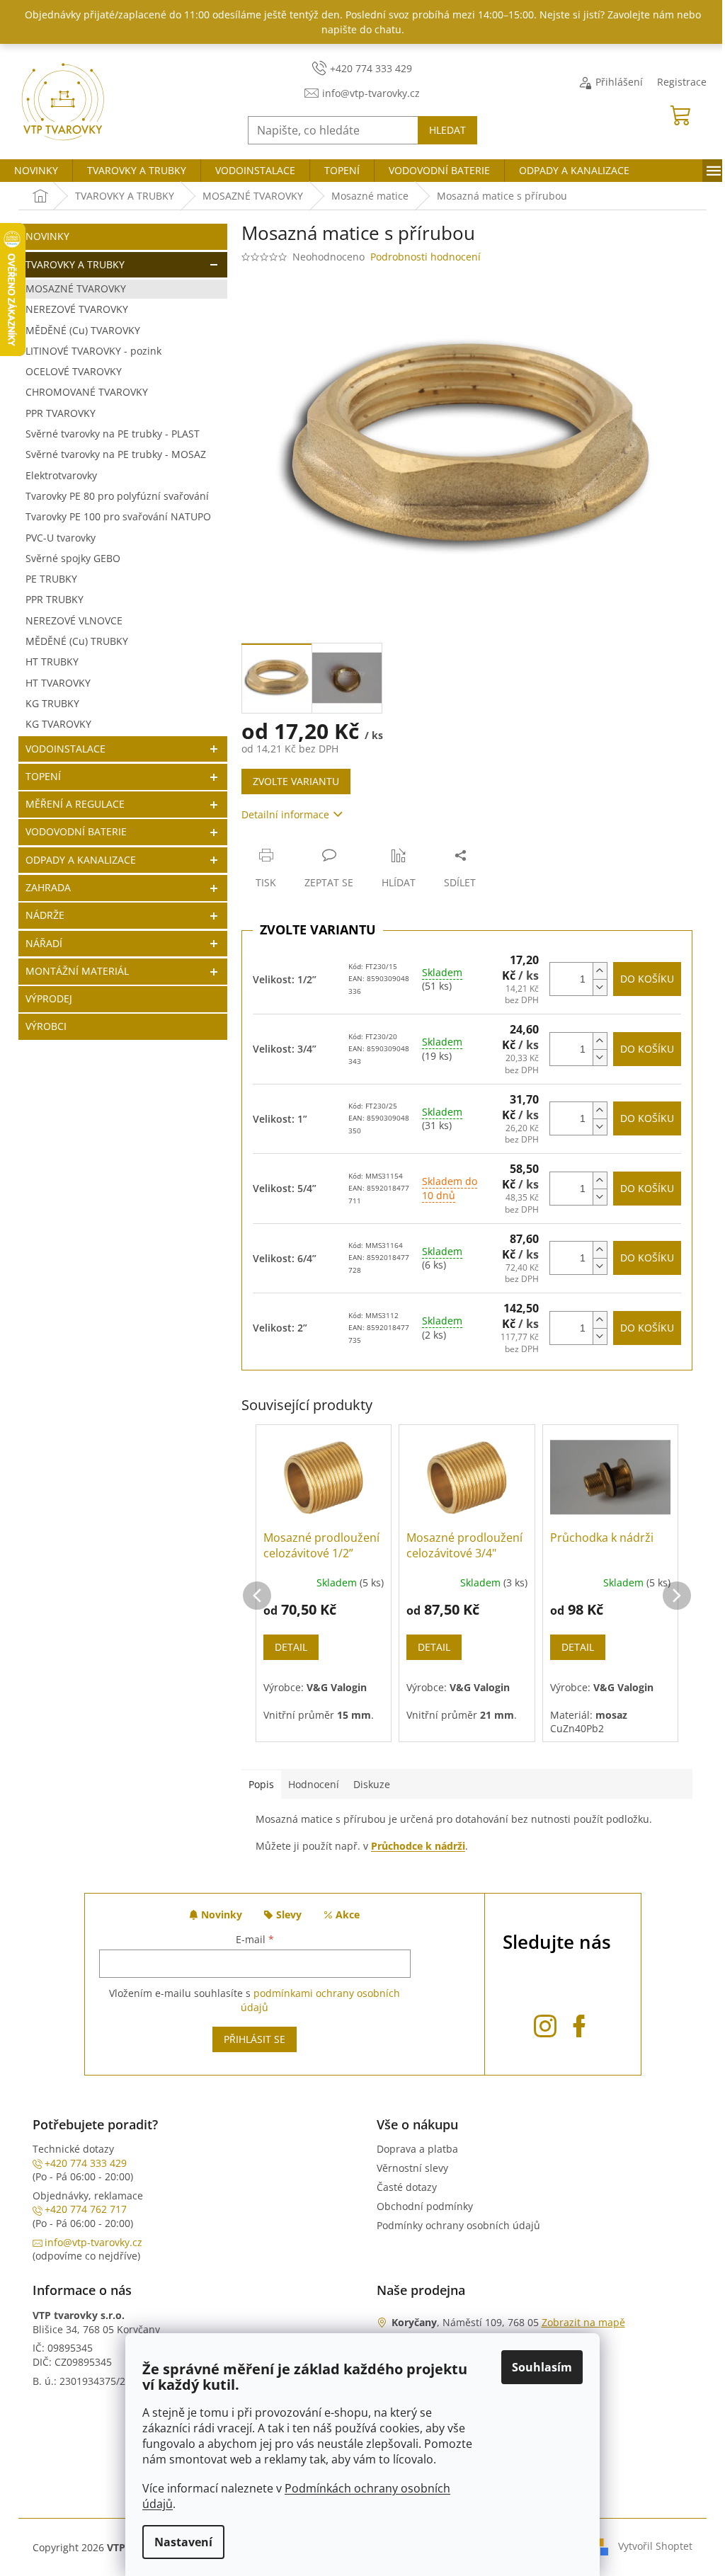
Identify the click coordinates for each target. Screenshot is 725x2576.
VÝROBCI (46, 1026)
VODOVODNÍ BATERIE (76, 831)
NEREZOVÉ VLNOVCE (74, 620)
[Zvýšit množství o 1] (600, 971)
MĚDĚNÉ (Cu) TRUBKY (77, 641)
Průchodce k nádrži (418, 1846)
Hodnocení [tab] (314, 1784)
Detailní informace (285, 814)
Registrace (682, 82)
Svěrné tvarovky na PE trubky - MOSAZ (116, 454)
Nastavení (183, 2542)
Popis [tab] (261, 1784)
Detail (291, 1647)
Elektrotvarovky (61, 475)
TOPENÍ (43, 776)
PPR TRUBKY (55, 599)
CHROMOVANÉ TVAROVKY (87, 392)
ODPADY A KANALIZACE (81, 860)
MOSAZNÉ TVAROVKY (76, 288)
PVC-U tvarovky (61, 538)
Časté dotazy (407, 2187)
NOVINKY (47, 236)
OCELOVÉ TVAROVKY (74, 371)
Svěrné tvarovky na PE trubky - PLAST (113, 434)
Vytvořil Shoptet (655, 2546)
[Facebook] (579, 2023)
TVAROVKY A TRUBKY (75, 264)
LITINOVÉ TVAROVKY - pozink (93, 351)
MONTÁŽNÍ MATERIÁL (77, 971)
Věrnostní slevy (412, 2168)
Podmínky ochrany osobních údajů (458, 2225)
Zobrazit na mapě (583, 2322)
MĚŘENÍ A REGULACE (75, 804)
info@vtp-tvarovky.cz (93, 2242)
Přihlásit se (255, 2039)
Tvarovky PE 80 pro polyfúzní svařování (117, 496)
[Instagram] (545, 2023)
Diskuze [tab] (372, 1784)
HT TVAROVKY (58, 683)
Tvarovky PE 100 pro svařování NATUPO (118, 516)
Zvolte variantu (296, 781)
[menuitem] (36, 171)
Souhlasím (542, 2367)
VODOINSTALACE (65, 749)
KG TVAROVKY (58, 724)
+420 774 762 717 (86, 2209)
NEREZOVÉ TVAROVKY (77, 309)
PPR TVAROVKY (61, 413)
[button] (257, 1581)
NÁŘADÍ (44, 943)
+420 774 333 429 (86, 2163)
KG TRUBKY (52, 703)
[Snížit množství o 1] (600, 987)
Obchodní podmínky (425, 2206)
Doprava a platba (417, 2149)
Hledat (447, 130)
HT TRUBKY (52, 662)
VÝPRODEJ (49, 998)
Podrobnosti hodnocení (426, 257)
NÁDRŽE (45, 915)
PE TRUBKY (51, 579)
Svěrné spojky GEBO (73, 558)
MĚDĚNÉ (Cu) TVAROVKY (83, 330)
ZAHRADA (48, 887)
